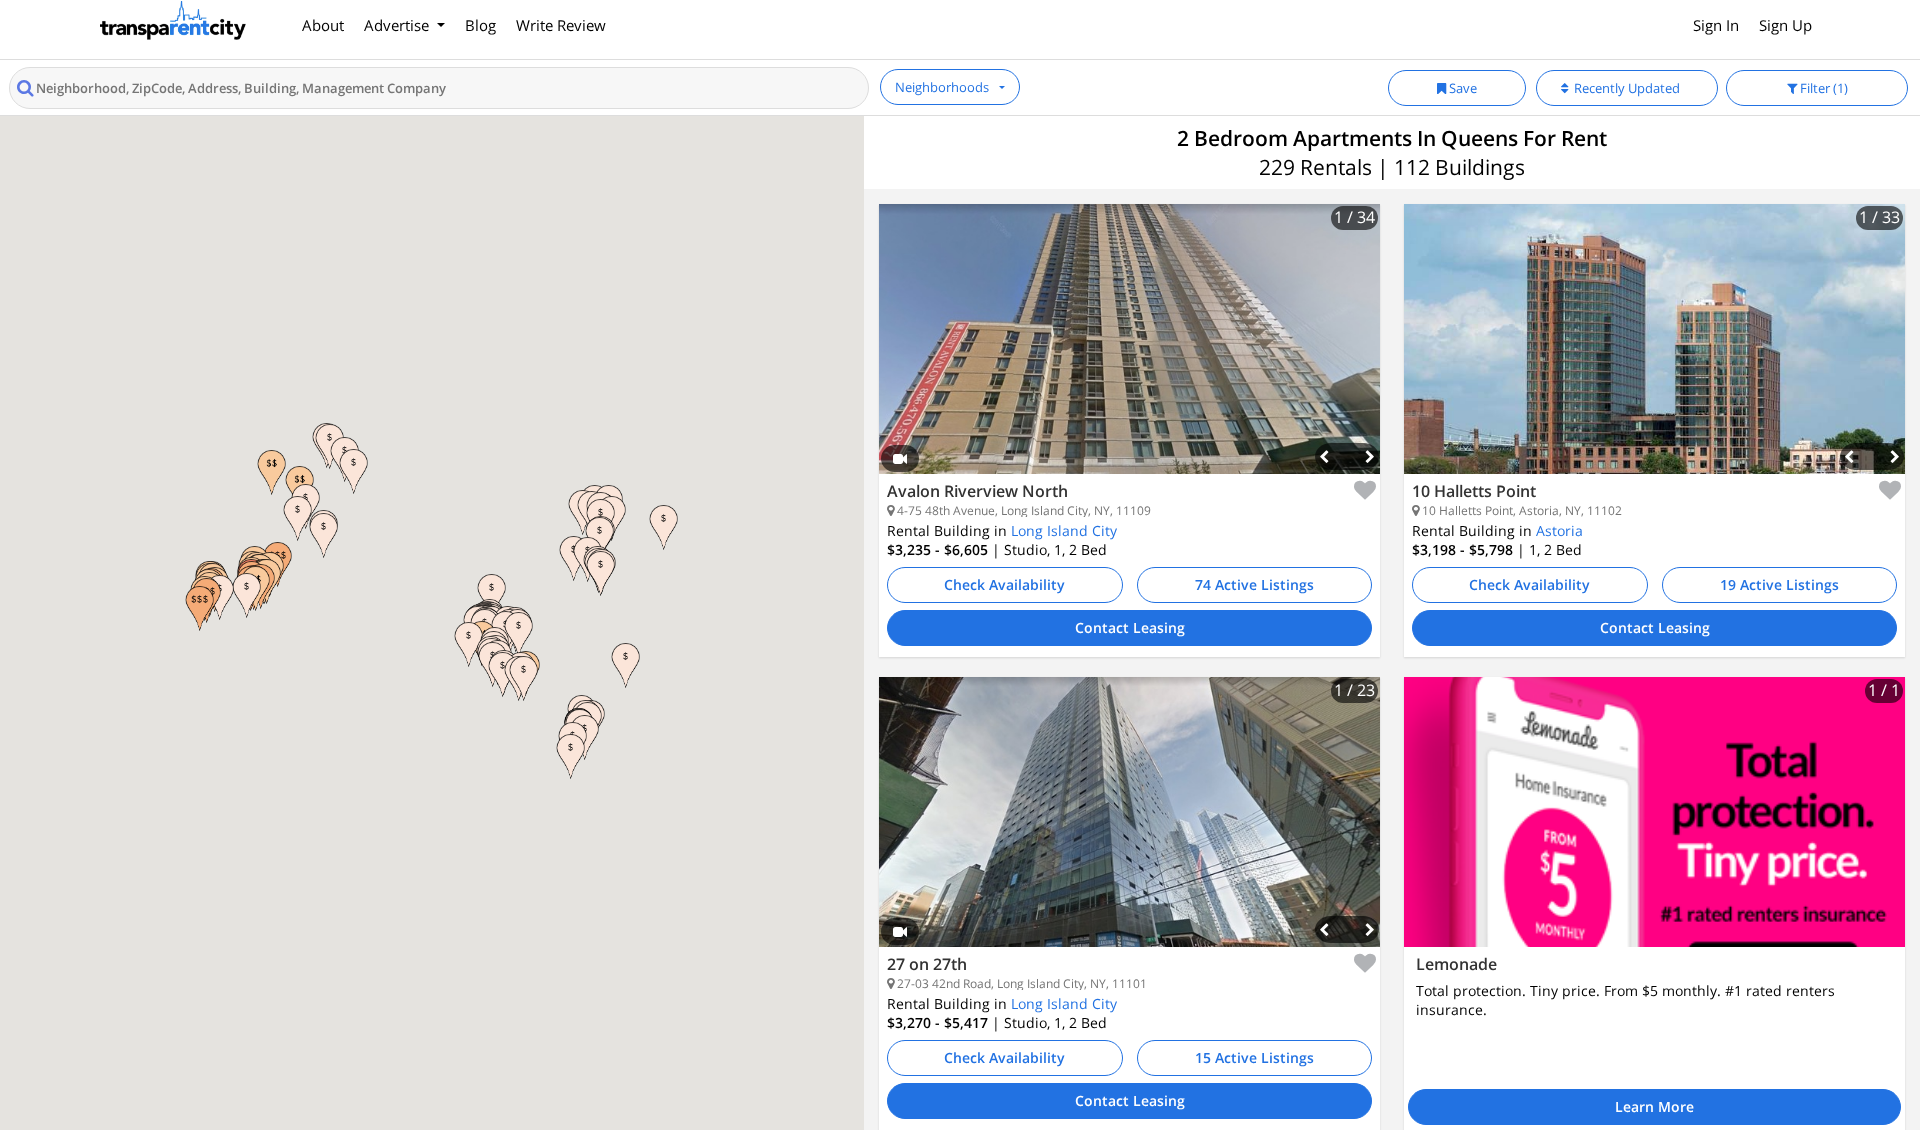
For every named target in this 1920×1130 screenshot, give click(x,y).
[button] (271, 472)
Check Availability (1004, 584)
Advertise (398, 25)
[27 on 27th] (1129, 827)
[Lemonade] (1654, 812)
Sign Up (1785, 25)
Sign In (1716, 25)
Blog (480, 25)
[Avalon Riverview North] (1129, 354)
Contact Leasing (1130, 627)
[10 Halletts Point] (1654, 354)
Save (1461, 88)
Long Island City (1064, 530)
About (323, 25)
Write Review (561, 25)
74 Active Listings (1254, 584)
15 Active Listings (1254, 1057)
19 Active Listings (1779, 584)
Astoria (1559, 530)
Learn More (1654, 1106)
